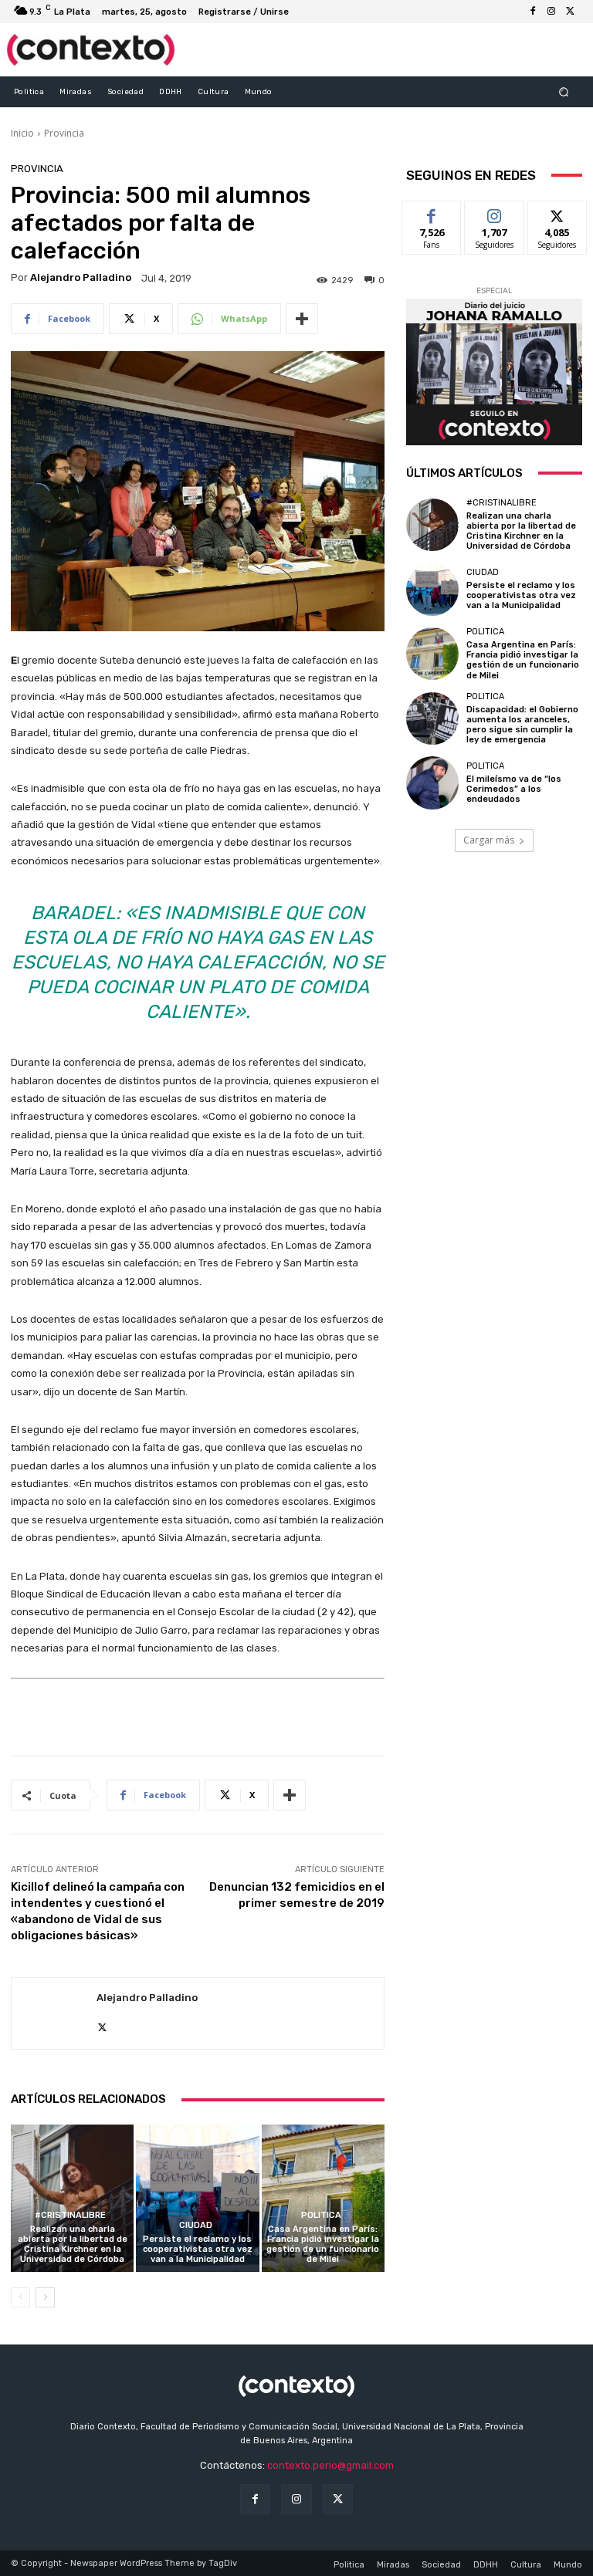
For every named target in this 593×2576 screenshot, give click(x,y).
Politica (321, 2215)
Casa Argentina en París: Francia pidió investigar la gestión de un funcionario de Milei (323, 2245)
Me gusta (432, 213)
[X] (570, 12)
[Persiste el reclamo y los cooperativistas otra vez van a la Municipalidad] (197, 2198)
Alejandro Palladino (81, 277)
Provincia (64, 133)
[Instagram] (551, 12)
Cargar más (489, 840)
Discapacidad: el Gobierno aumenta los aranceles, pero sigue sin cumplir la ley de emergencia (522, 725)
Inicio (22, 133)
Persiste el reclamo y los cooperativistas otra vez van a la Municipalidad (198, 2249)
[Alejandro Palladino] (54, 2013)
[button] (564, 91)
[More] (302, 319)
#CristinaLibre (70, 2215)
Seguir (495, 213)
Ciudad (196, 2225)
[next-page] (45, 2297)
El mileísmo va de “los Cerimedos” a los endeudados (514, 789)
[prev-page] (20, 2297)
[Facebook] (533, 12)
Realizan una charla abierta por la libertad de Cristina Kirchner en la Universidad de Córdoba (73, 2245)
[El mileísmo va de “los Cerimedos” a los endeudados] (432, 783)
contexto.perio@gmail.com (330, 2465)
